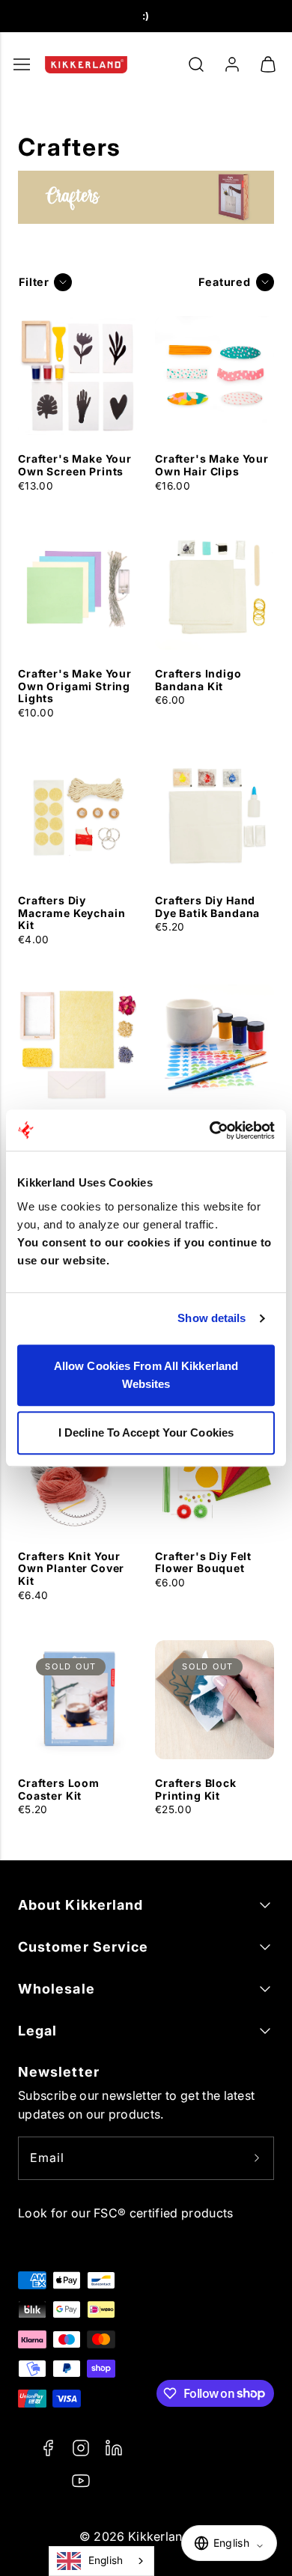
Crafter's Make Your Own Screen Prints (75, 465)
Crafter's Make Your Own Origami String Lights (75, 686)
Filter (34, 282)
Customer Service (83, 1947)
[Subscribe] (257, 2158)
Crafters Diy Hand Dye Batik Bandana (207, 907)
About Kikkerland (80, 1905)
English (106, 2560)
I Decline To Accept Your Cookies (146, 1432)
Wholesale (57, 1989)
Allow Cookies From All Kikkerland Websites (146, 1375)
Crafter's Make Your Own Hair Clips (212, 465)
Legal (37, 2031)
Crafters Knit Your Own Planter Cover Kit (71, 1569)
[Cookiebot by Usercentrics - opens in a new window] (210, 1130)
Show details (212, 1318)
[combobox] (101, 2561)
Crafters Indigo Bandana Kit (198, 680)
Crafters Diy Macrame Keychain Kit (72, 913)
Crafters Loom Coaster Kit (59, 1789)
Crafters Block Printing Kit (196, 1789)
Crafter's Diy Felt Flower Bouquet (203, 1562)
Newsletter (59, 2072)
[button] (196, 64)
